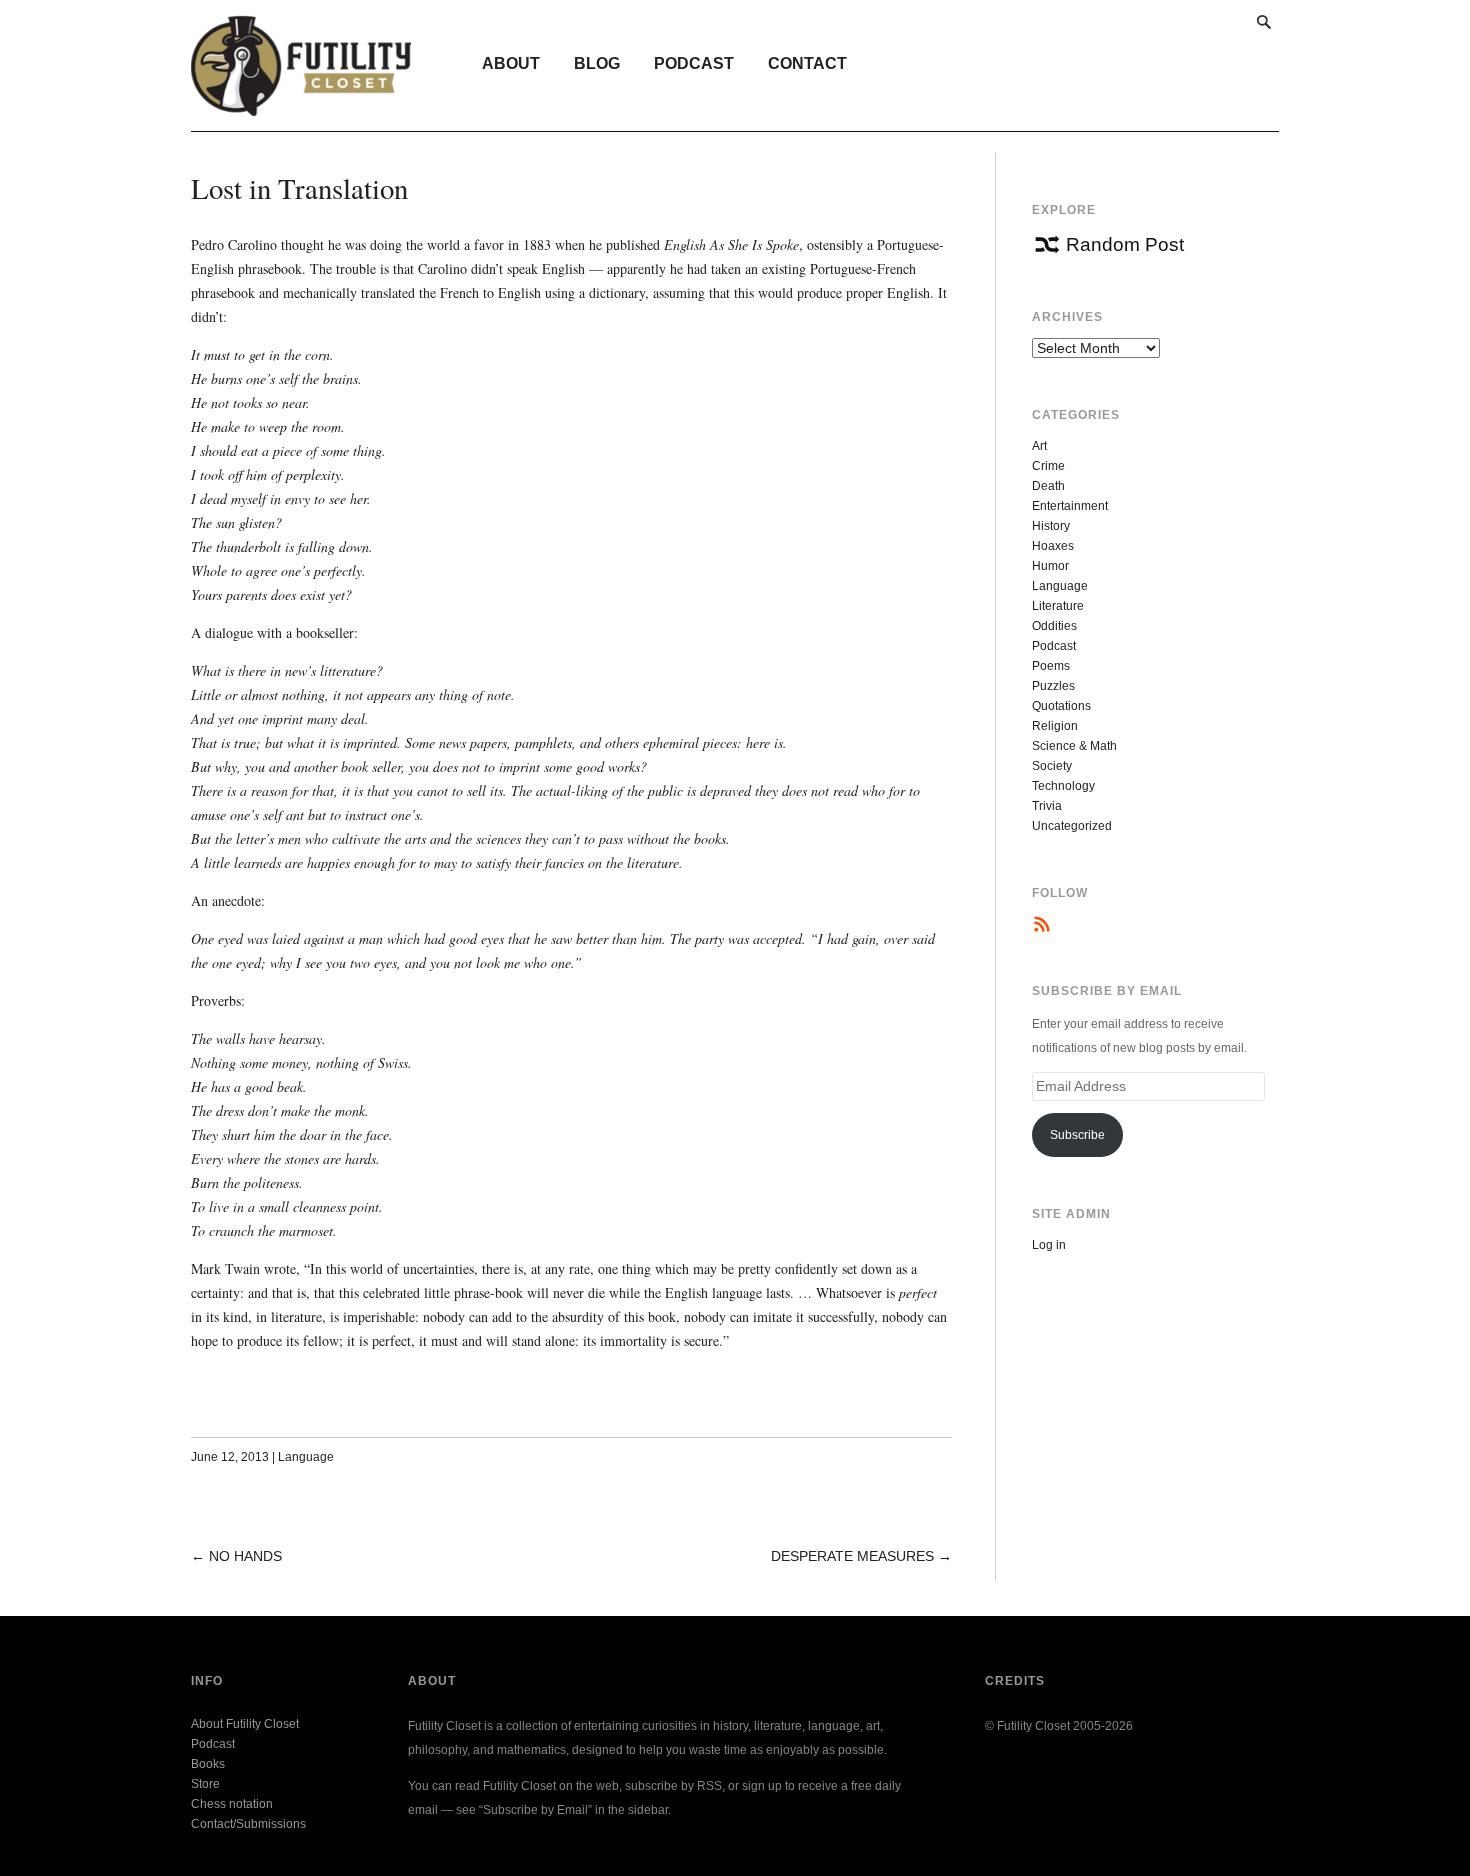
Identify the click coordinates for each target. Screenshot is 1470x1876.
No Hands (245, 1556)
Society (1052, 766)
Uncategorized (1072, 826)
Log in (1049, 1245)
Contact (807, 63)
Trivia (1047, 806)
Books (208, 1764)
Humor (1050, 566)
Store (205, 1784)
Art (1039, 446)
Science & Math (1074, 746)
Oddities (1054, 626)
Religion (1055, 726)
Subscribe (1077, 1135)
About (511, 63)
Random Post (1125, 244)
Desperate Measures (852, 1556)
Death (1048, 486)
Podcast (694, 63)
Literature (1058, 606)
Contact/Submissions (248, 1824)
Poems (1051, 666)
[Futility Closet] (301, 105)
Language (306, 1457)
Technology (1063, 786)
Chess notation (232, 1804)
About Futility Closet (245, 1724)
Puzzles (1053, 686)
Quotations (1061, 706)
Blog (597, 63)
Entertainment (1070, 506)
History (1051, 526)
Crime (1048, 466)
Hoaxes (1053, 546)
